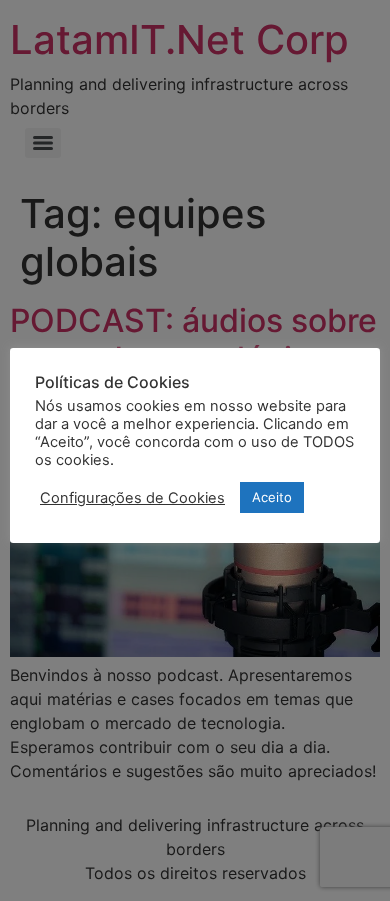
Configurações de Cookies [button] (132, 498)
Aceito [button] (272, 497)
